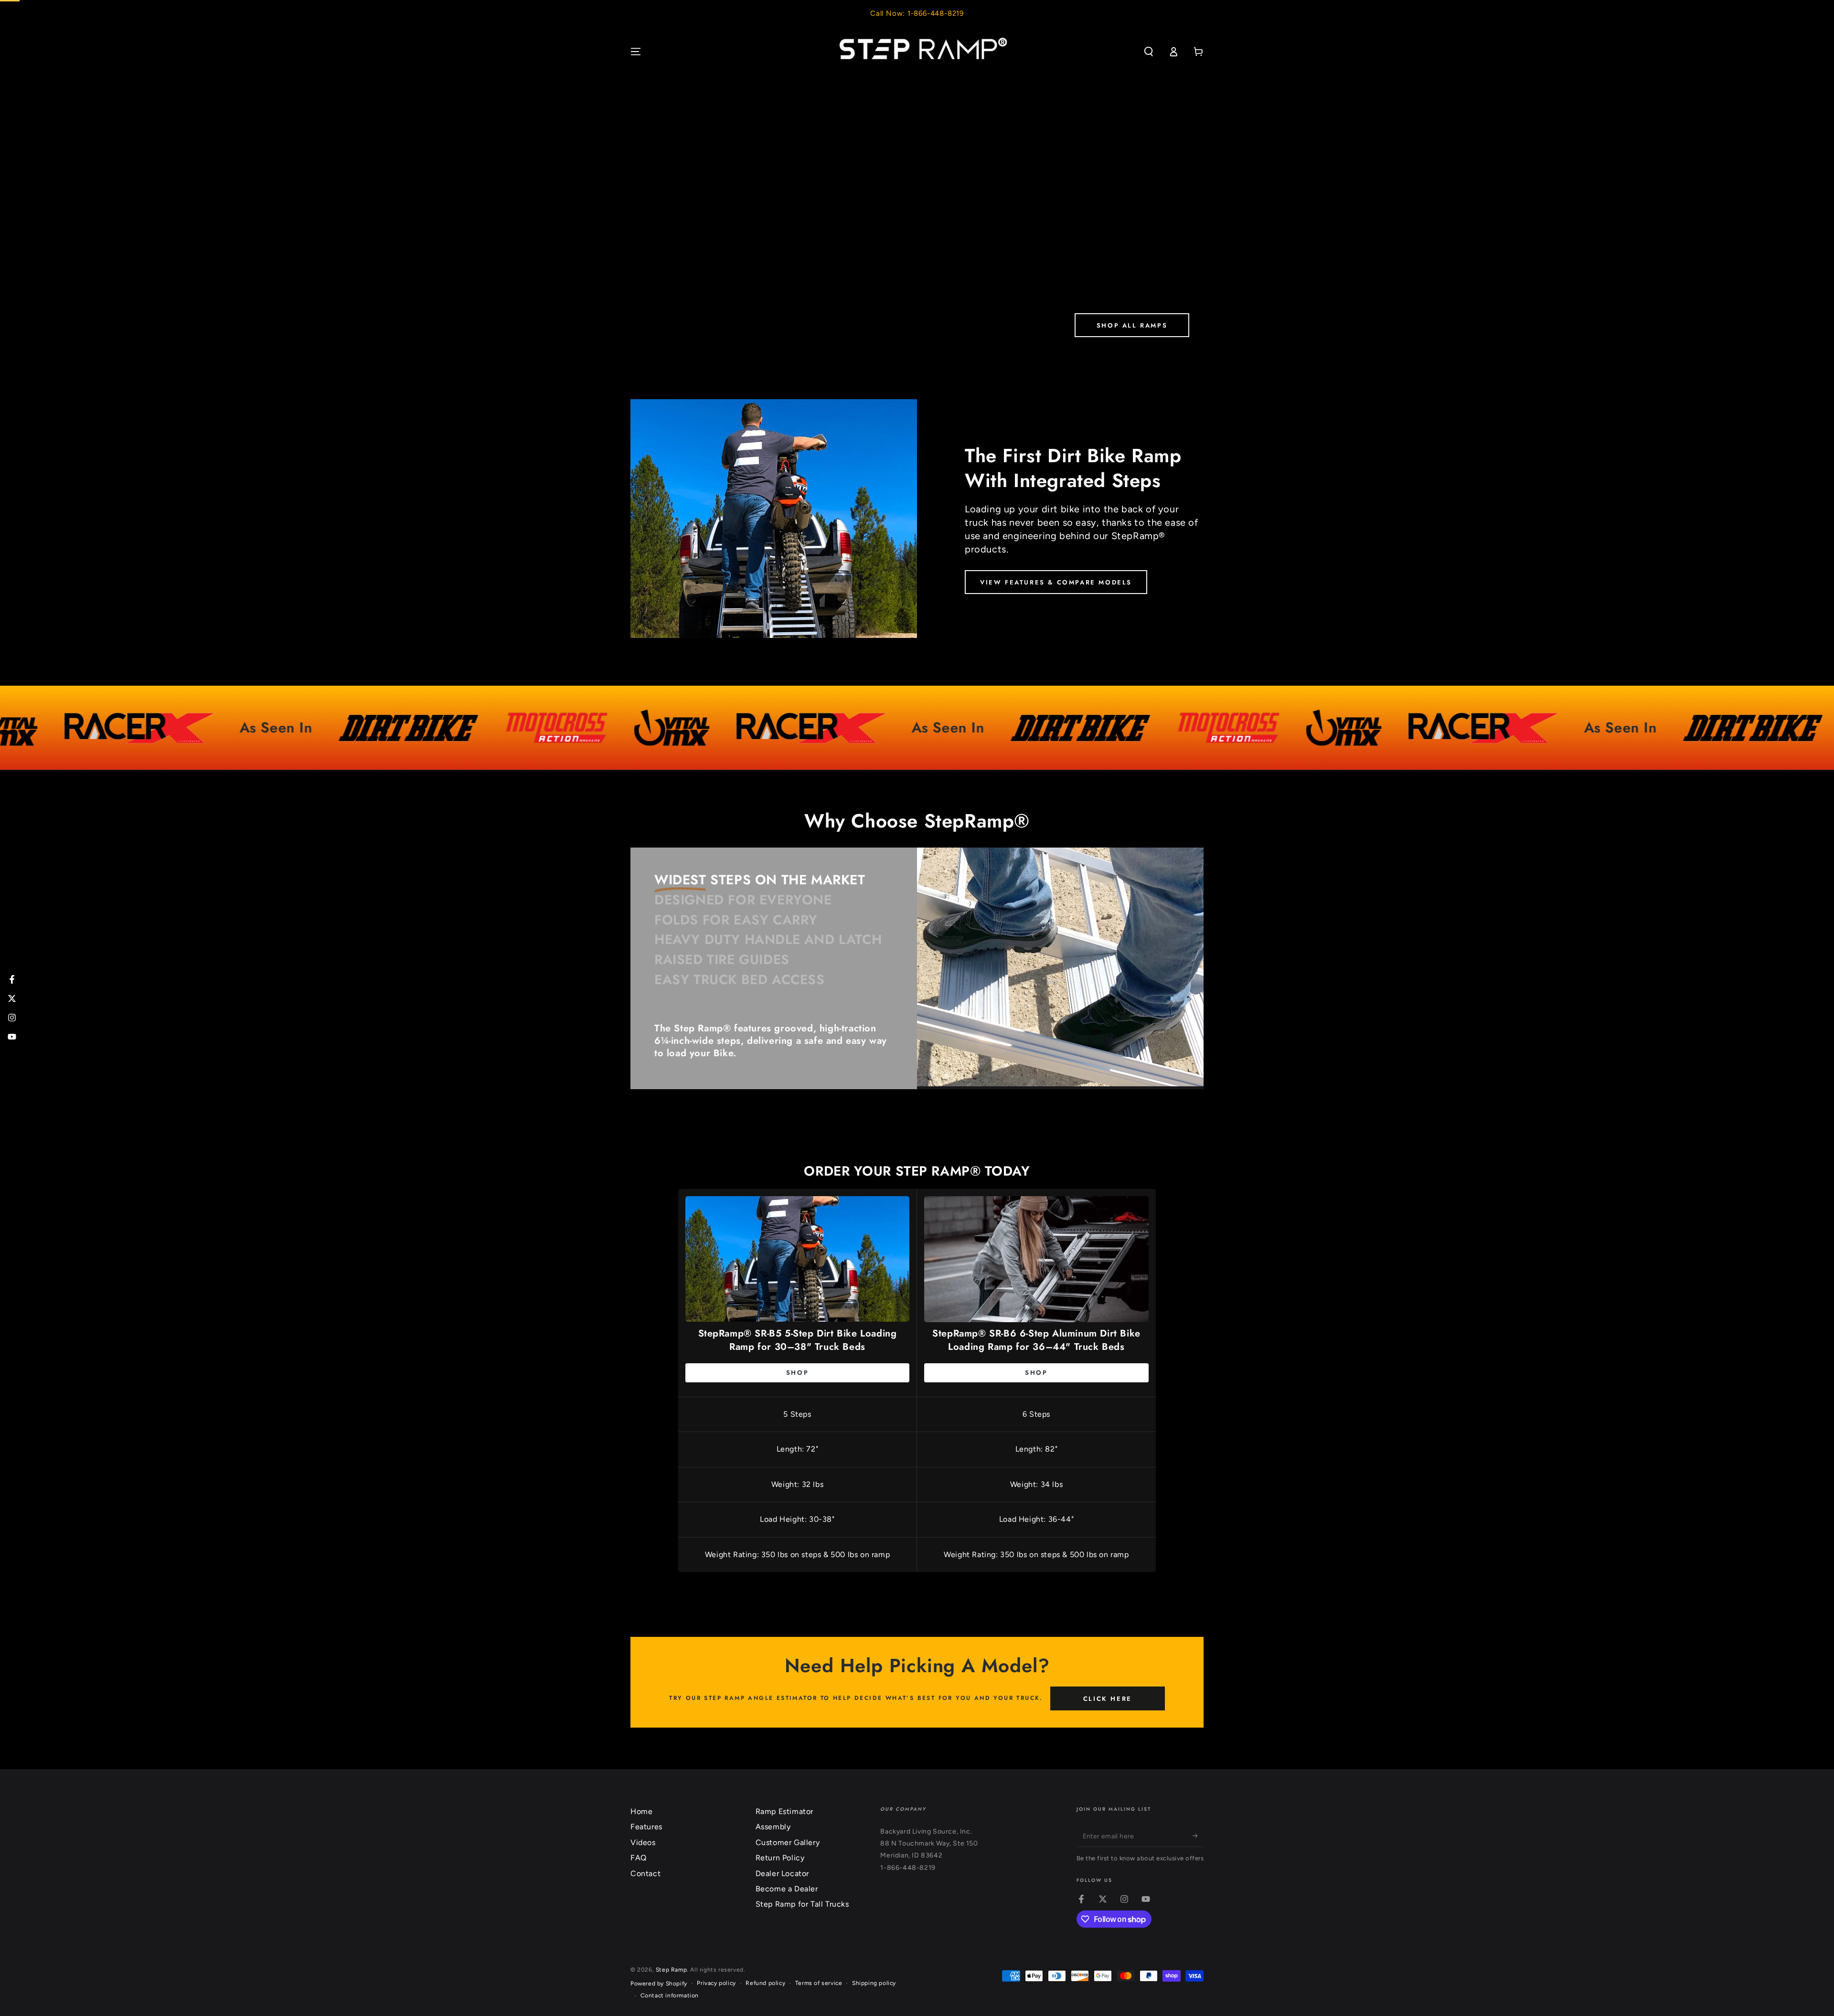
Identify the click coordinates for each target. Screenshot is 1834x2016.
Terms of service (819, 1983)
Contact (645, 1873)
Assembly (773, 1827)
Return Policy (780, 1858)
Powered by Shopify (659, 1984)
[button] (1149, 52)
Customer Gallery (788, 1842)
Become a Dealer (787, 1889)
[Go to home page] (917, 52)
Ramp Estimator (784, 1811)
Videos (643, 1842)
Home (641, 1811)
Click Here (1108, 1699)
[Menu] (636, 52)
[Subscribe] (1198, 1836)
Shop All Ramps (1132, 325)
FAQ (639, 1858)
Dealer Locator (782, 1873)
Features (646, 1827)
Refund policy (765, 1983)
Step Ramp (671, 1970)
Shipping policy (874, 1983)
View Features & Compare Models (1056, 582)
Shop (797, 1373)
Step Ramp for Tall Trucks (802, 1904)
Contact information (670, 1995)
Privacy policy (716, 1983)
